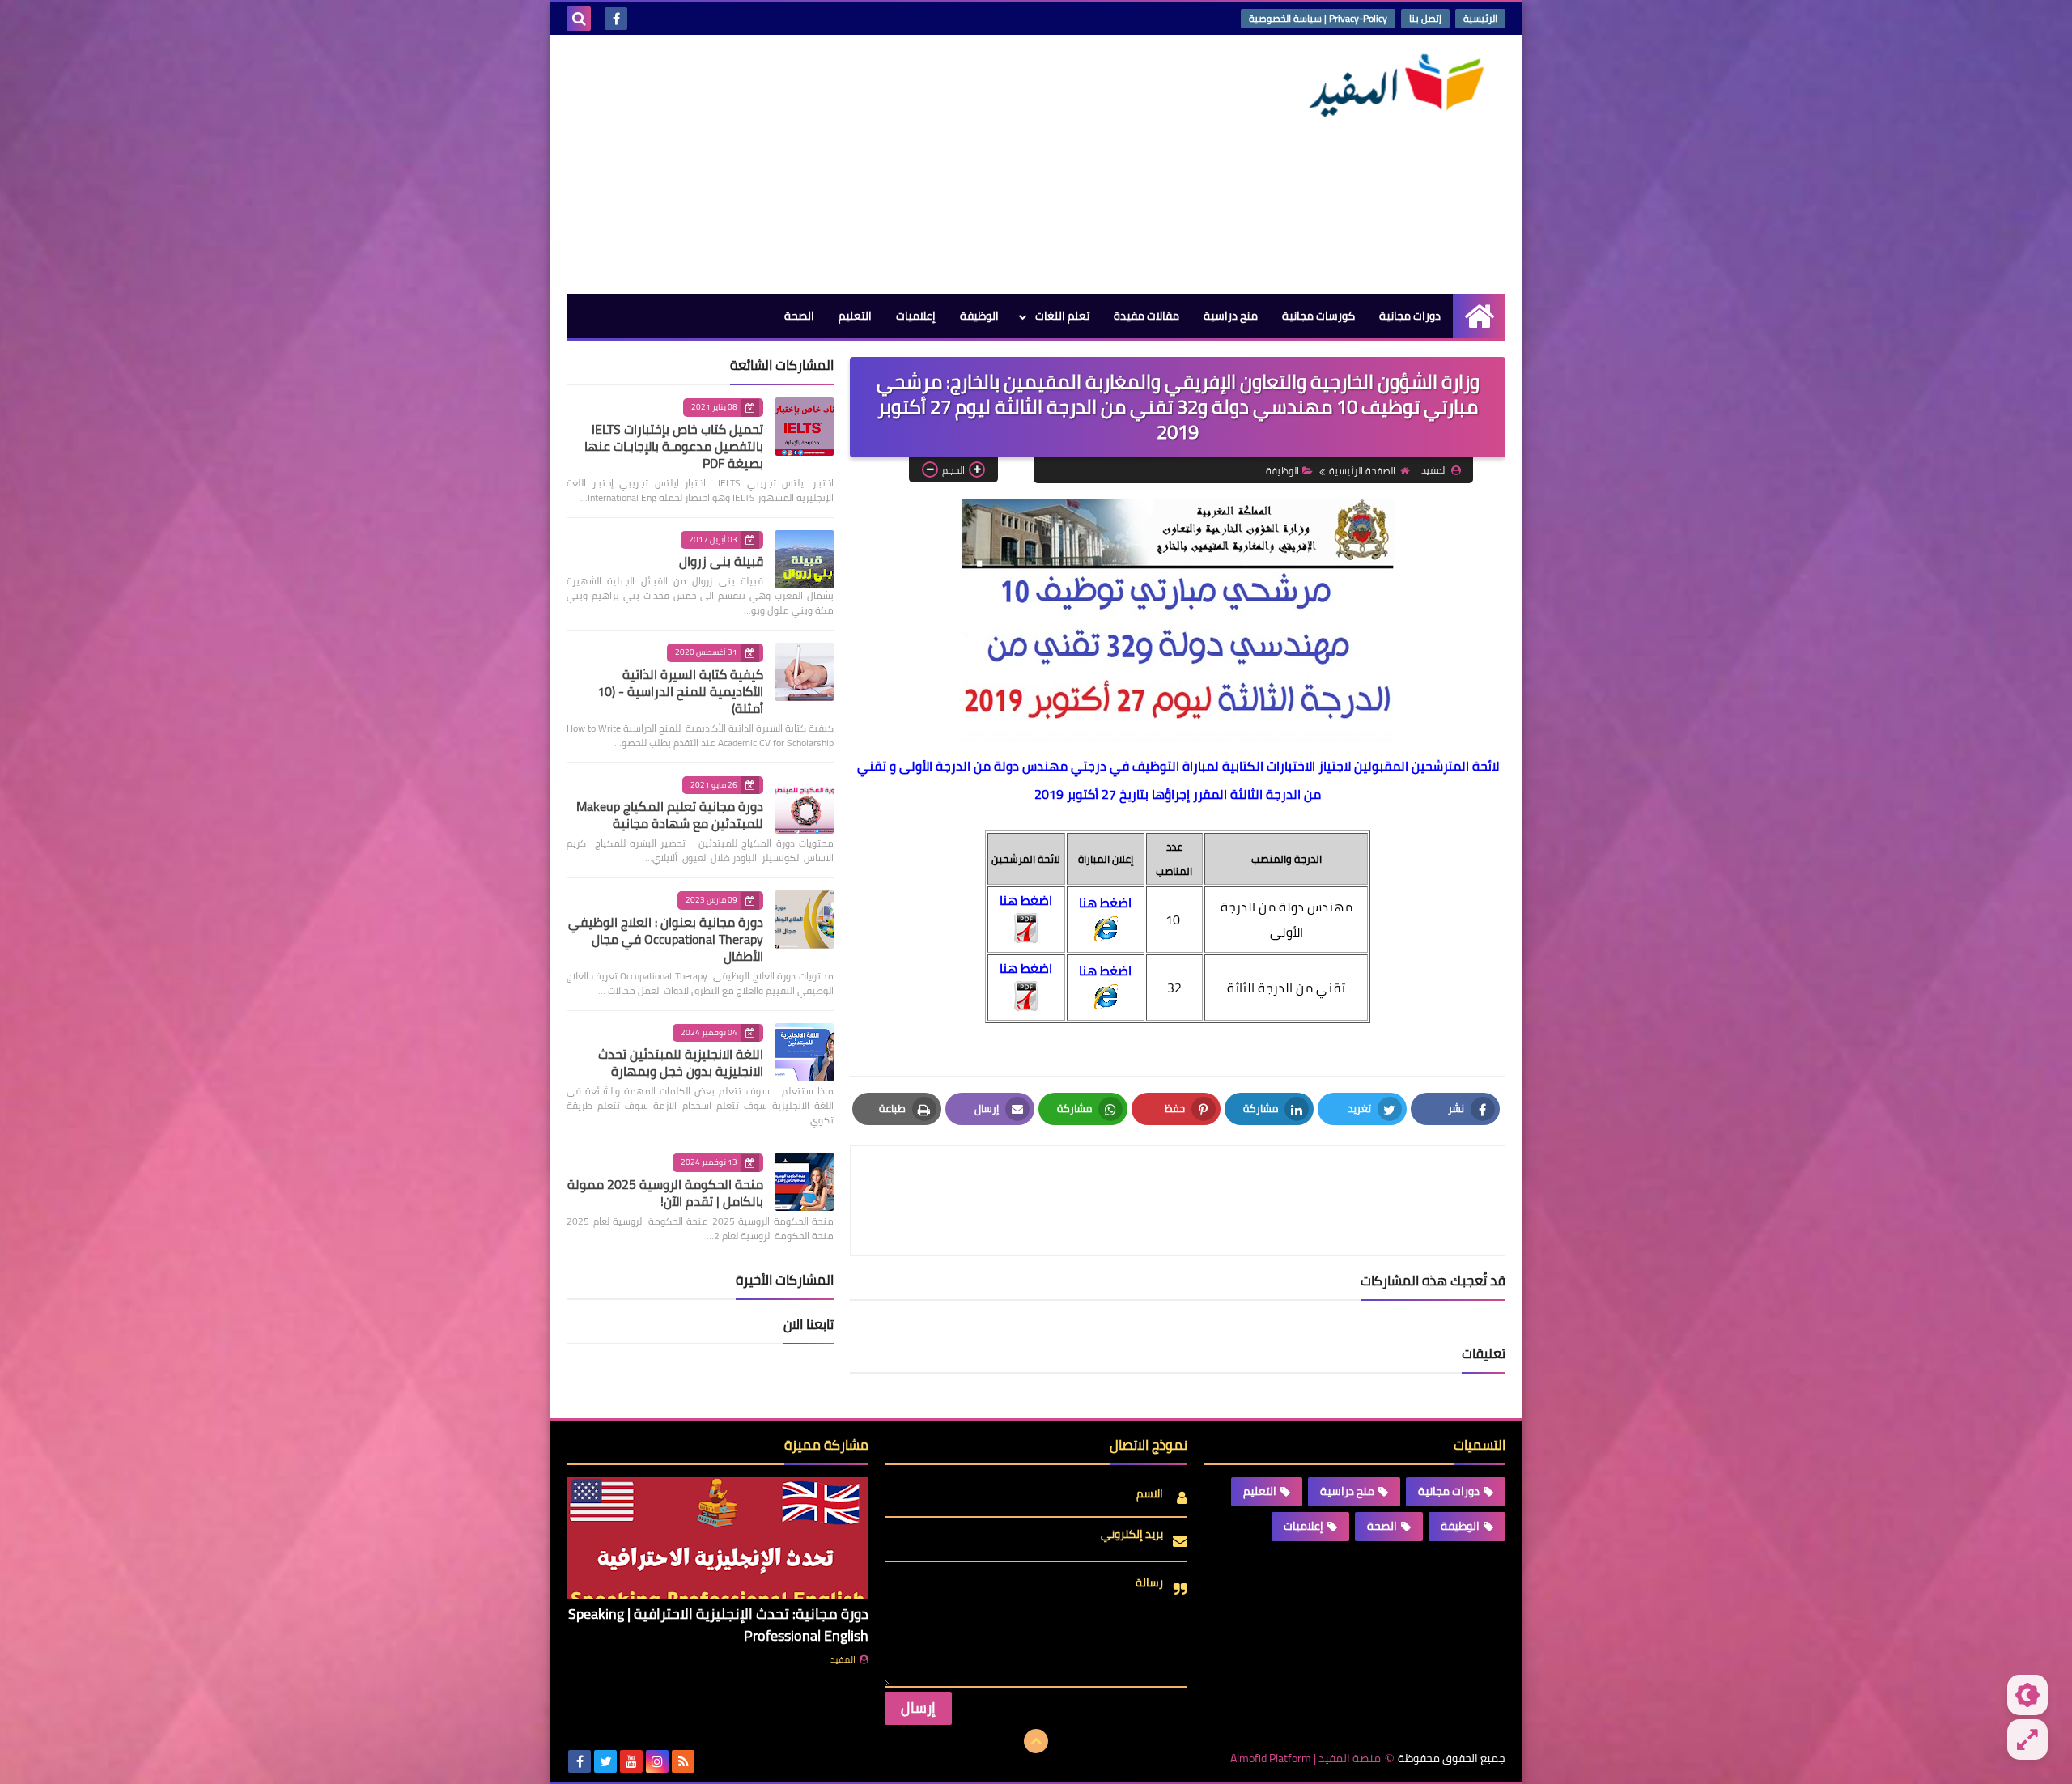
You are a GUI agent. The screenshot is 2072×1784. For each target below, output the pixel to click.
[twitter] (605, 1761)
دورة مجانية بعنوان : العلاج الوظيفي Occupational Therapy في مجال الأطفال (666, 939)
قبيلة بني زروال (721, 561)
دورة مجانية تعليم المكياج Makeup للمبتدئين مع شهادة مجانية (670, 815)
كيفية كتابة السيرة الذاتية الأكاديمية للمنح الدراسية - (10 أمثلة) (680, 691)
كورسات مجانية (1318, 316)
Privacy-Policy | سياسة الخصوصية (1318, 18)
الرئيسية (1480, 18)
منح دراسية (1231, 316)
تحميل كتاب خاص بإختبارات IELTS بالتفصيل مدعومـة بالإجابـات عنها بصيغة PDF (674, 446)
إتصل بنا (1425, 18)
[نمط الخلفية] (2027, 1739)
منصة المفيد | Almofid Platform (1306, 1759)
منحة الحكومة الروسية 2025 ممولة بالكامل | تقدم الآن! (665, 1193)
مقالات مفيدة (1146, 316)
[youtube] (631, 1761)
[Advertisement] (861, 164)
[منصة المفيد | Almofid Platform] (1388, 86)
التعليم (855, 316)
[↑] (1036, 1741)
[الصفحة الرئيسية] (1479, 316)
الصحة (799, 316)
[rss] (683, 1761)
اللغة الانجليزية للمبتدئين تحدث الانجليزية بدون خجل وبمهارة (681, 1062)
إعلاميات (916, 316)
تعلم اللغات (1062, 316)
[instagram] (657, 1761)
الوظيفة (979, 316)
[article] (1022, 1201)
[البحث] (579, 19)
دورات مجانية (1410, 316)
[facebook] (616, 19)
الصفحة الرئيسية (1362, 471)
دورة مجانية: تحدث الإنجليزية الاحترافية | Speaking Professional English (718, 1625)
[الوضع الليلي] (2027, 1695)
